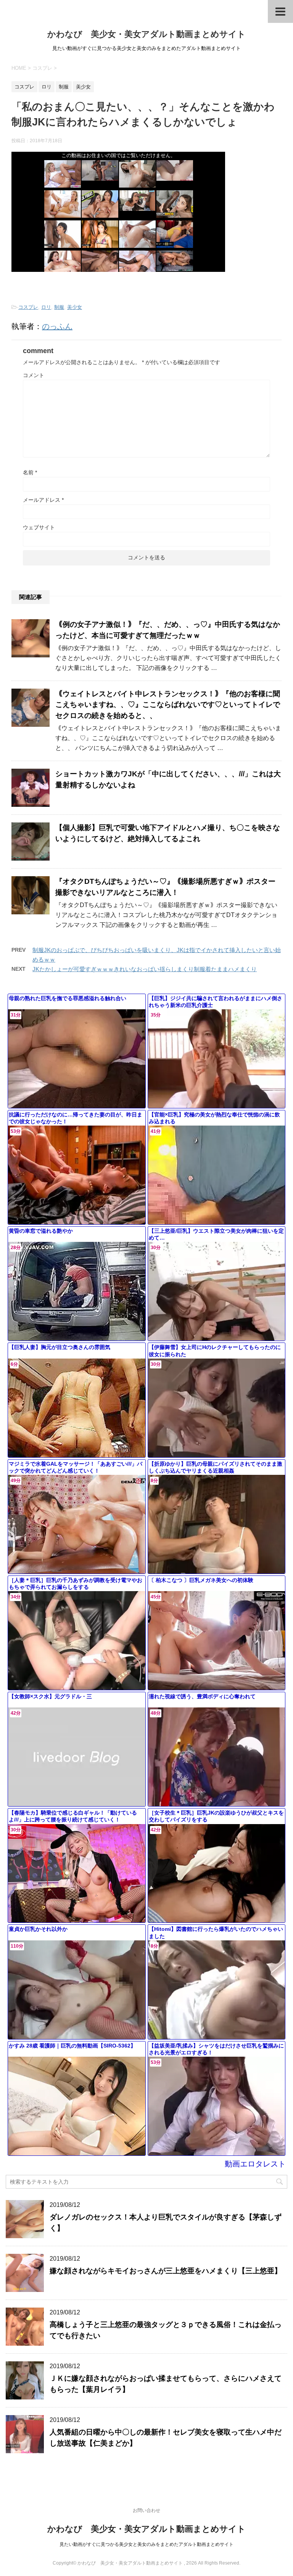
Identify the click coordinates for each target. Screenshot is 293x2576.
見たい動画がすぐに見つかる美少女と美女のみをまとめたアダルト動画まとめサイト (146, 2544)
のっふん (57, 326)
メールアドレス (43, 500)
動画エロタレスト (255, 2164)
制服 (59, 307)
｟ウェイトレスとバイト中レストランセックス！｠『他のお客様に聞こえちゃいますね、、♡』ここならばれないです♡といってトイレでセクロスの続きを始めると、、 (168, 705)
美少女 (75, 307)
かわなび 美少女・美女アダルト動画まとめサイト (146, 34)
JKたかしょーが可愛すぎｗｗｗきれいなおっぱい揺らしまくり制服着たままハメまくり (145, 969)
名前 (30, 472)
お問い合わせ (146, 2510)
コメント (34, 375)
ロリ (46, 307)
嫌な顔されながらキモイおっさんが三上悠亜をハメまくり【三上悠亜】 (166, 2271)
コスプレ (28, 307)
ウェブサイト (39, 527)
